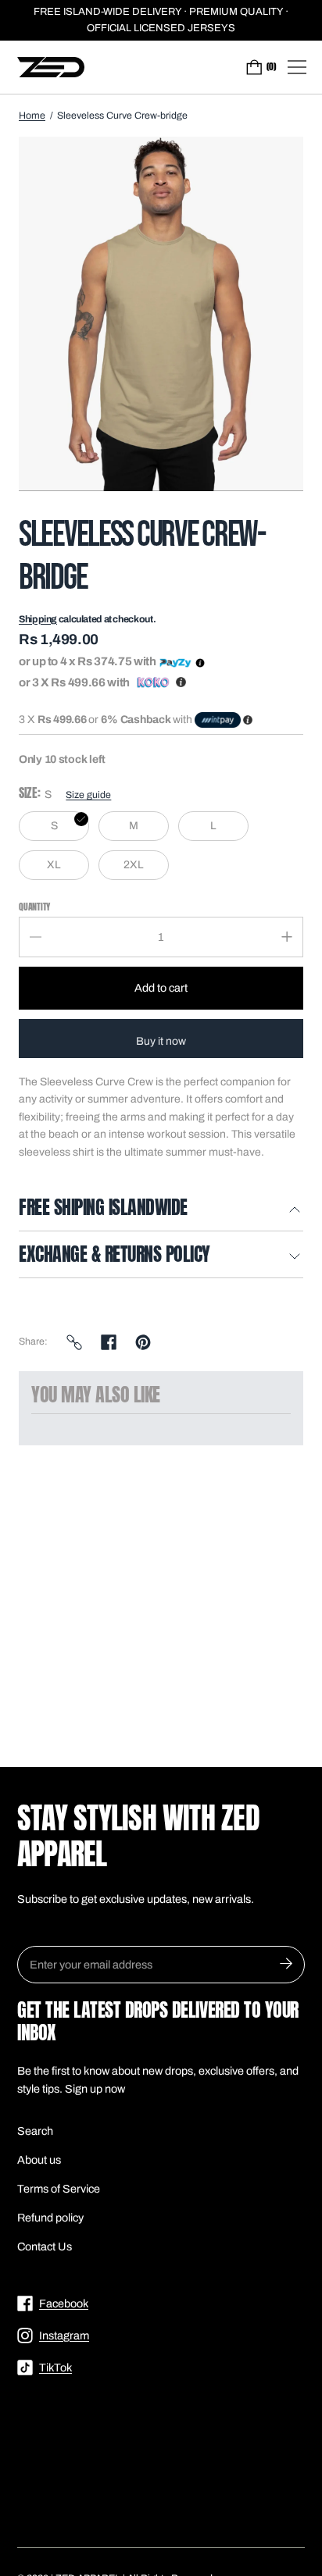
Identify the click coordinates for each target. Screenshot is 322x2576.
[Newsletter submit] (286, 1965)
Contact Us (45, 2246)
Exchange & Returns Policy (114, 1256)
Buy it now (161, 1041)
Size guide (88, 795)
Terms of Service (59, 2189)
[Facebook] (109, 1342)
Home (32, 116)
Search (35, 2131)
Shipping (38, 619)
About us (39, 2160)
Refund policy (50, 2218)
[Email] (74, 1342)
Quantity (34, 906)
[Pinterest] (143, 1342)
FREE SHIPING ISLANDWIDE (103, 1209)
